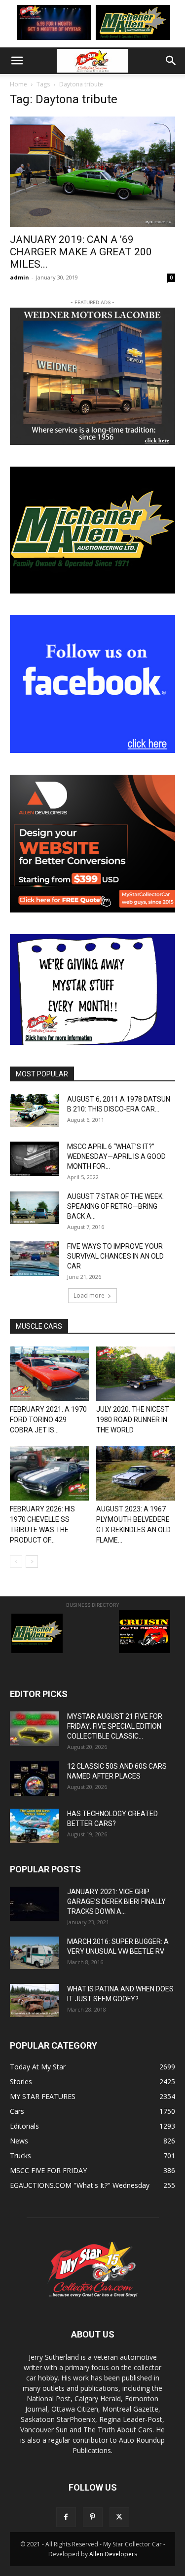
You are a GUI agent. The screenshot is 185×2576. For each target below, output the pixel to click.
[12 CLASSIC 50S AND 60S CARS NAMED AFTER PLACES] (35, 1779)
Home (18, 84)
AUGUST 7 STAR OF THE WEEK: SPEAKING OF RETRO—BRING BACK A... (115, 1206)
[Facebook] (66, 2517)
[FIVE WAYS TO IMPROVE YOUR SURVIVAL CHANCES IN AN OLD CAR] (35, 1259)
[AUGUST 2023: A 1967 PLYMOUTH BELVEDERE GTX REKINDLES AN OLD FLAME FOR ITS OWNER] (136, 1473)
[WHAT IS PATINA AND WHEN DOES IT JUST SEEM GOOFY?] (35, 2001)
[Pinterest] (93, 2517)
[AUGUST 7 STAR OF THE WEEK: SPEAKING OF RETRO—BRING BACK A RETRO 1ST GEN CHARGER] (35, 1208)
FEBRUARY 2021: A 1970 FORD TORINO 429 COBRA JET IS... (48, 1420)
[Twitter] (119, 2517)
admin (19, 277)
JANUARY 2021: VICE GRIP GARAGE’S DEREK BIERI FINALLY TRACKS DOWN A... (116, 1902)
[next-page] (32, 1562)
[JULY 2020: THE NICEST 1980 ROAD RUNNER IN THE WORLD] (136, 1374)
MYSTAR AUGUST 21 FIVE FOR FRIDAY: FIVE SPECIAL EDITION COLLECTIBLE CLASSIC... (115, 1726)
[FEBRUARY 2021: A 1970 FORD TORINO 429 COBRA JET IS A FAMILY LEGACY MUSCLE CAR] (49, 1374)
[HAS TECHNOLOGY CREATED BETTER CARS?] (35, 1826)
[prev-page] (16, 1562)
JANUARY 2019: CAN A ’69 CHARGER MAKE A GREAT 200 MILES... (81, 252)
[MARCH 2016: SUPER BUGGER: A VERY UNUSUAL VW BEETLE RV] (35, 1953)
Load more (89, 1295)
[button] (17, 61)
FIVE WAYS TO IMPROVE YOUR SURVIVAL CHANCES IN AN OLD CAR (115, 1256)
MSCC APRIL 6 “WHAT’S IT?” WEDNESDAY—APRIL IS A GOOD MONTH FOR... (116, 1156)
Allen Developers (113, 2554)
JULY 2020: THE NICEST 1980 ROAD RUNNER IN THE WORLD (133, 1420)
